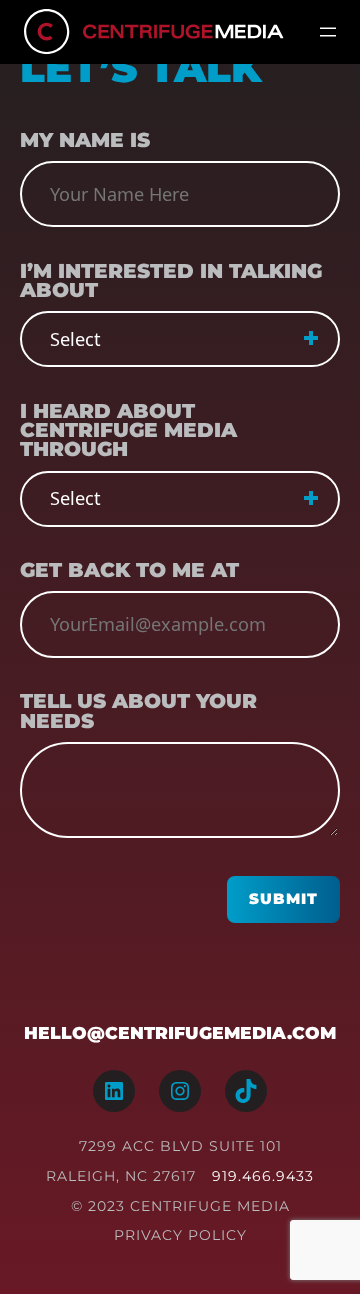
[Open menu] (328, 32)
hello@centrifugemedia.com (180, 1032)
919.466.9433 (263, 1176)
